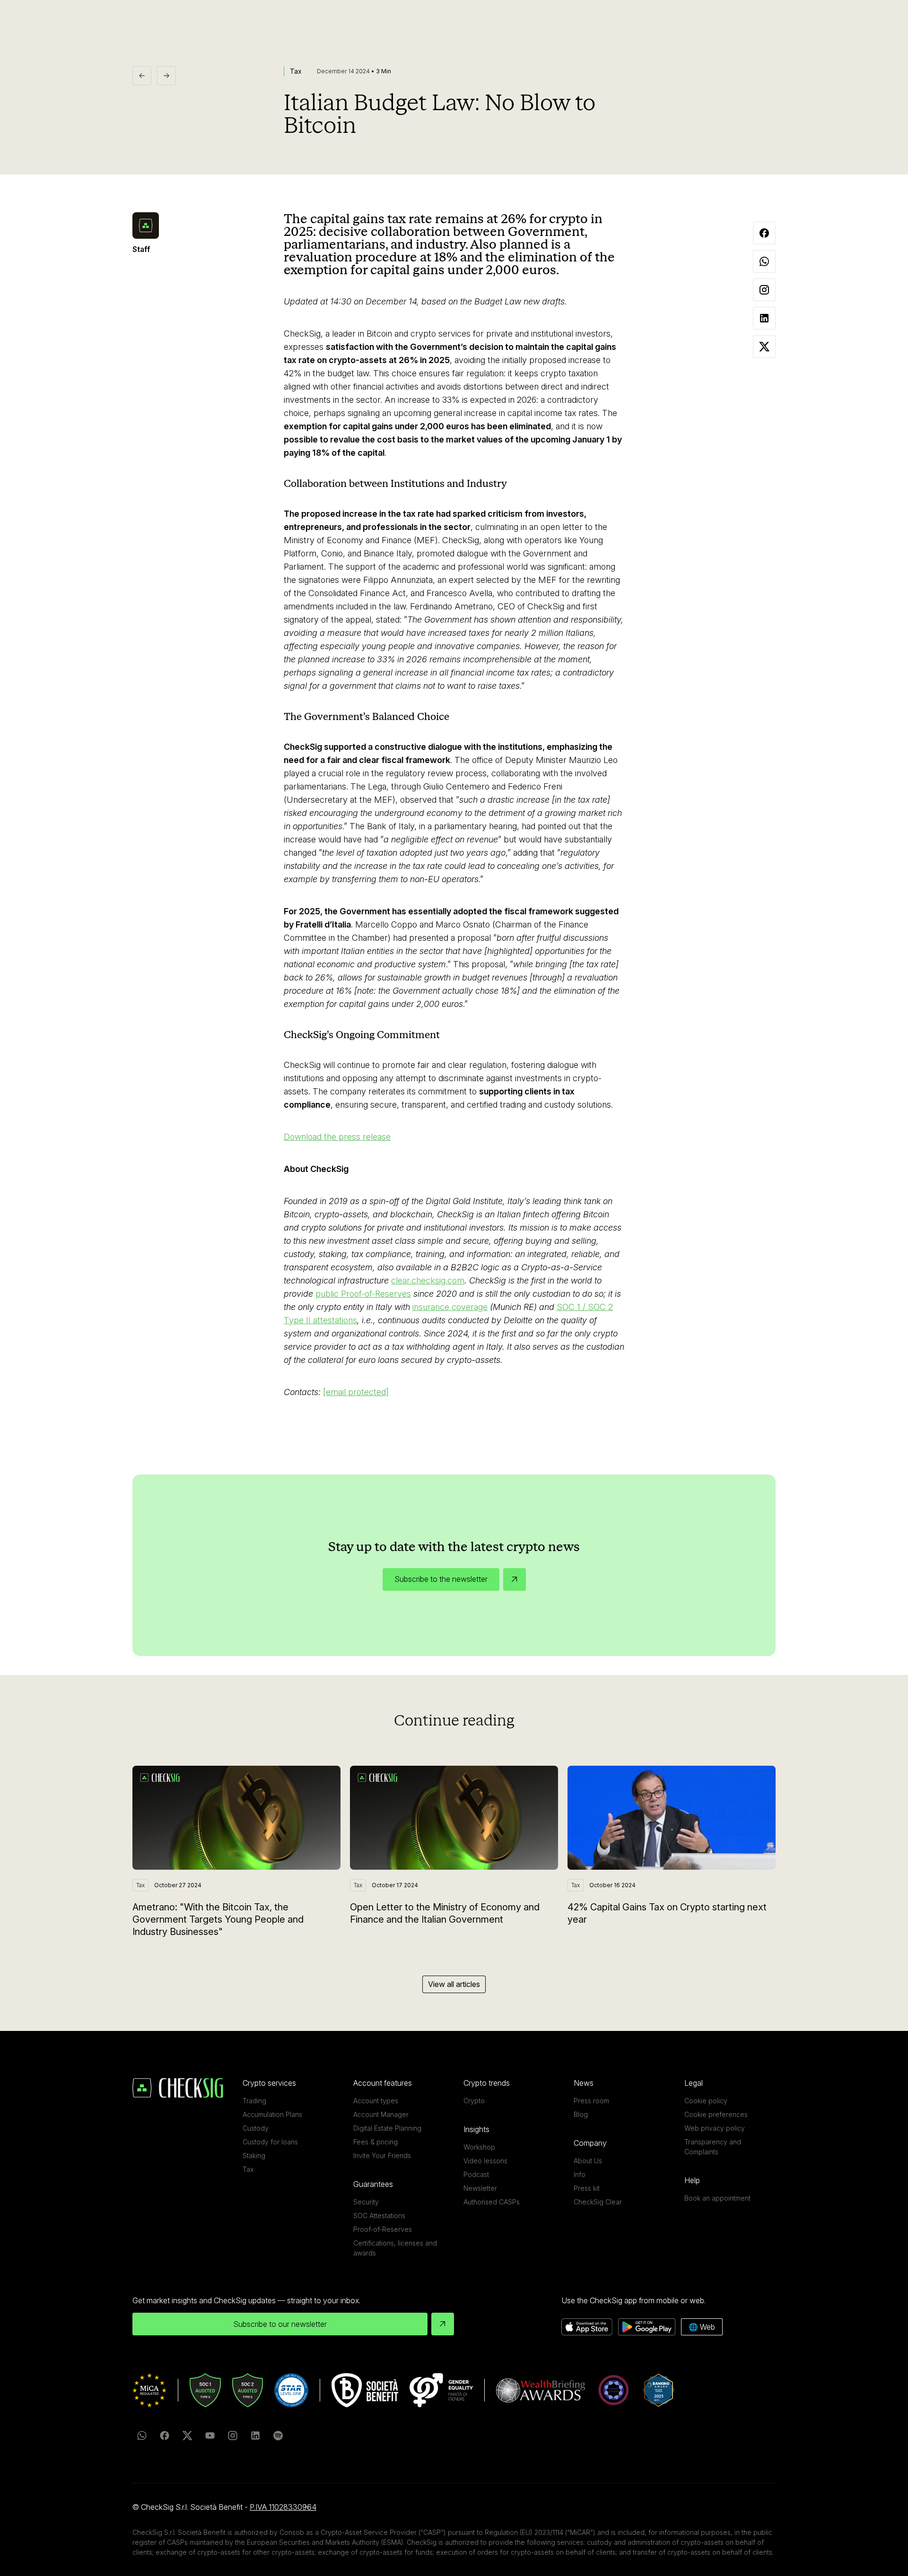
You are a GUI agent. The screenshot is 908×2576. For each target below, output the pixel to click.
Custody (256, 2128)
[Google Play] (647, 2327)
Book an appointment (717, 2198)
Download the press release (337, 1137)
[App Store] (587, 2327)
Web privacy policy (715, 2128)
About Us (588, 2161)
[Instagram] (233, 2436)
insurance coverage (450, 1307)
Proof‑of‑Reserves (383, 2229)
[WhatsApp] (142, 2436)
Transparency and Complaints (713, 2147)
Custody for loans (270, 2142)
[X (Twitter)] (187, 2436)
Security (366, 2202)
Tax (248, 2169)
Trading (254, 2101)
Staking (254, 2155)
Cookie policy (706, 2101)
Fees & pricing (375, 2142)
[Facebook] (165, 2436)
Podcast (476, 2174)
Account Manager (381, 2114)
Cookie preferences (716, 2114)
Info (580, 2174)
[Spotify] (278, 2436)
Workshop (479, 2147)
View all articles (454, 1984)
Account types (376, 2101)
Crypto (474, 2101)
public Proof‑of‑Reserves (363, 1294)
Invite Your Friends (382, 2155)
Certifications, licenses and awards (395, 2248)
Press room (591, 2101)
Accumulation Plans (272, 2114)
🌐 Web (702, 2327)
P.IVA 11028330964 (283, 2507)
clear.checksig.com (428, 1280)
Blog (581, 2114)
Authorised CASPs (492, 2202)
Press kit (587, 2188)
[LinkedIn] (255, 2436)
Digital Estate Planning (387, 2128)
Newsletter (480, 2188)
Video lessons (485, 2161)
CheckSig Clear (598, 2202)
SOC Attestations (379, 2216)
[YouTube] (210, 2436)
